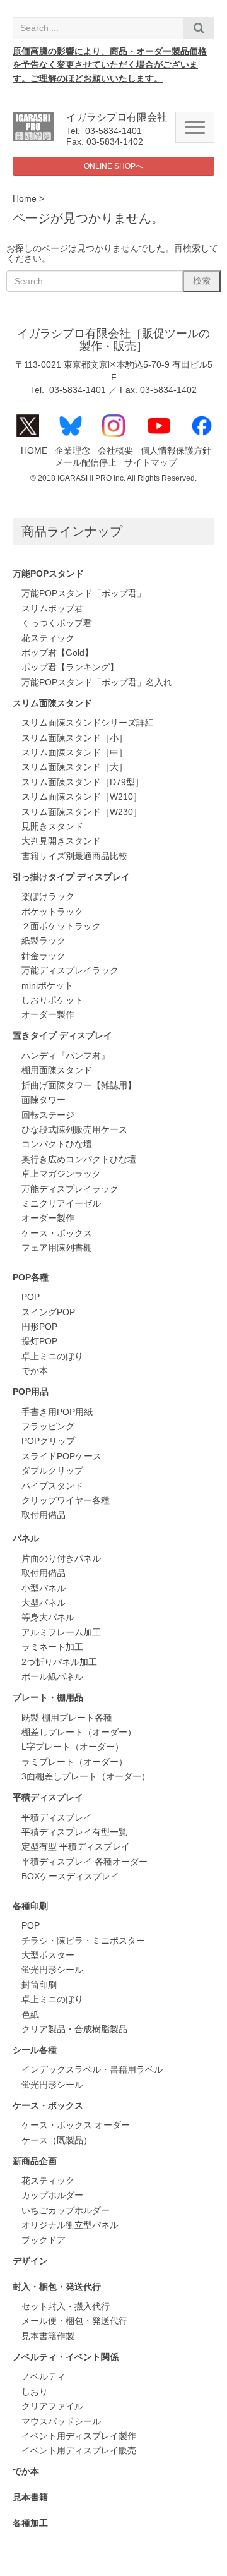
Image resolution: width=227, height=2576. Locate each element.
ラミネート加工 (52, 1647)
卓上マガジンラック (61, 1174)
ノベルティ (44, 2377)
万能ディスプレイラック (70, 971)
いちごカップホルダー (66, 2211)
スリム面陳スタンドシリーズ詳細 (88, 723)
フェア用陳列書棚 (57, 1248)
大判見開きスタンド (61, 841)
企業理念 (73, 451)
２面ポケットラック (61, 926)
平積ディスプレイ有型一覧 (74, 1832)
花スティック (48, 638)
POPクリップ (48, 1441)
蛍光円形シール (52, 1970)
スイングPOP (48, 1312)
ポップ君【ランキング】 (70, 667)
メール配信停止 (86, 463)
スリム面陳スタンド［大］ (74, 767)
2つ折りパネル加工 (59, 1662)
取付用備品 (44, 1515)
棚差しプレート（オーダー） (79, 1732)
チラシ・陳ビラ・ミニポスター (83, 1941)
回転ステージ (48, 1115)
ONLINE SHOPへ (113, 166)
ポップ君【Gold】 (57, 653)
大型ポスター (48, 1955)
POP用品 (31, 1392)
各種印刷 (30, 1906)
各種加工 (30, 2523)
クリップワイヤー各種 (66, 1501)
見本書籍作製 (48, 2336)
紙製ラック (44, 941)
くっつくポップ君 (57, 623)
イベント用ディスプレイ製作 (79, 2436)
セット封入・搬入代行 (66, 2307)
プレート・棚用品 (48, 1698)
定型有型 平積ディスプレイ (76, 1847)
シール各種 (35, 2050)
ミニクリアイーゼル (61, 1204)
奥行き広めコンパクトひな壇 (79, 1159)
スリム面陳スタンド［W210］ (82, 797)
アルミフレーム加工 (61, 1633)
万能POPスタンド (48, 574)
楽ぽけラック (48, 897)
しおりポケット (52, 1000)
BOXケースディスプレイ (70, 1876)
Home (25, 199)
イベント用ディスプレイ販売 (79, 2451)
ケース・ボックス (57, 1233)
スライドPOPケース (61, 1456)
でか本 (35, 1371)
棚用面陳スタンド (57, 1070)
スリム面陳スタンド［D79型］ (83, 782)
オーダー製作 (48, 1015)
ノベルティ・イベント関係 (66, 2357)
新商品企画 (35, 2161)
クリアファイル (52, 2406)
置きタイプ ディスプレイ (62, 1036)
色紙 (30, 2015)
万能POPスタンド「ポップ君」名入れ (97, 683)
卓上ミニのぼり (52, 1357)
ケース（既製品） (57, 2140)
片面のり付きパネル (61, 1559)
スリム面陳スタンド (52, 703)
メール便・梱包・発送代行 (74, 2321)
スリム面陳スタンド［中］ (74, 753)
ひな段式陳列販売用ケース (74, 1130)
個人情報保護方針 (176, 451)
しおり (35, 2392)
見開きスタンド (52, 827)
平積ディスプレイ (48, 1797)
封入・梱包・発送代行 (57, 2287)
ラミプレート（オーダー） (74, 1762)
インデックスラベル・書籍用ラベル (92, 2070)
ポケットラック (52, 912)
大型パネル (44, 1603)
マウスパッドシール (61, 2422)
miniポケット (47, 986)
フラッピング (48, 1427)
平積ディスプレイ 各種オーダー (84, 1862)
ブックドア (44, 2240)
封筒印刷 (39, 1985)
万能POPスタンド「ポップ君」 (84, 593)
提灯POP (39, 1341)
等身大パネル (48, 1617)
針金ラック (44, 956)
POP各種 (31, 1278)
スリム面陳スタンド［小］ (74, 738)
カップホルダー (52, 2195)
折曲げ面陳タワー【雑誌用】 (79, 1086)
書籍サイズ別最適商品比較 (74, 856)
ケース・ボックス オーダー (76, 2125)
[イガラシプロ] (33, 139)
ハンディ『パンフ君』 (66, 1056)
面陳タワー (44, 1100)
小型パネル (44, 1588)
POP (31, 1297)
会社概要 (115, 451)
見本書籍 (30, 2497)
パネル (26, 1538)
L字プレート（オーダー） (73, 1747)
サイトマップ (151, 463)
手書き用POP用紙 (57, 1412)
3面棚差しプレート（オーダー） (86, 1777)
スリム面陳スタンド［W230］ (82, 812)
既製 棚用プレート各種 (67, 1718)
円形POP (39, 1327)
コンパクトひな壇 (57, 1144)
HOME (34, 451)
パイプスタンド (52, 1486)
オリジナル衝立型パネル (70, 2225)
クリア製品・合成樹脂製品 (74, 2029)
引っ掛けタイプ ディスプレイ (71, 877)
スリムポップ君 (52, 609)
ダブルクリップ (52, 1471)
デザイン (30, 2261)
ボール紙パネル (52, 1677)
